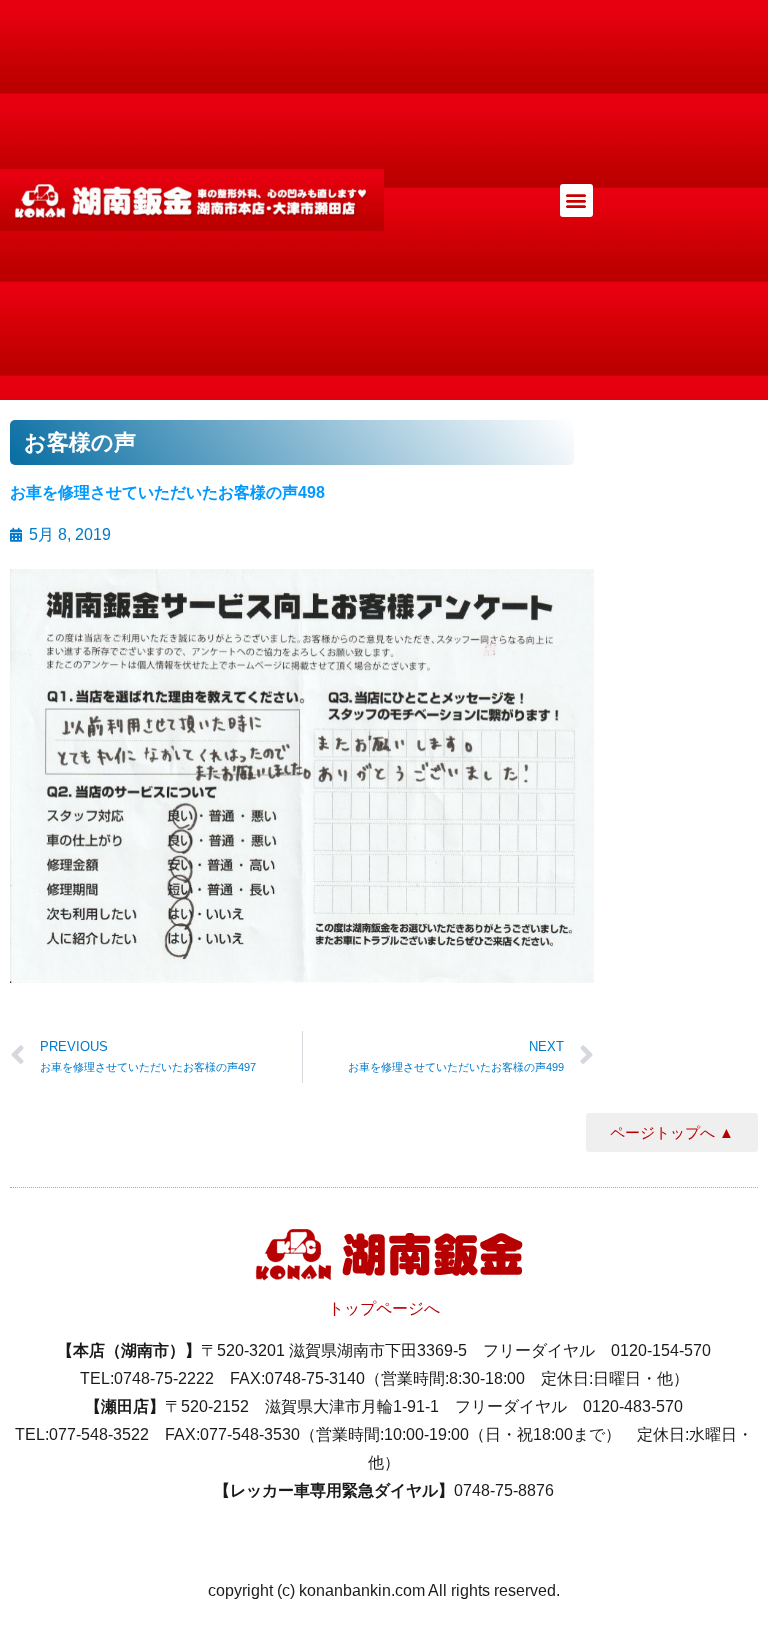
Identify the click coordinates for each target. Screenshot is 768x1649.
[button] (576, 200)
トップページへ (384, 1308)
